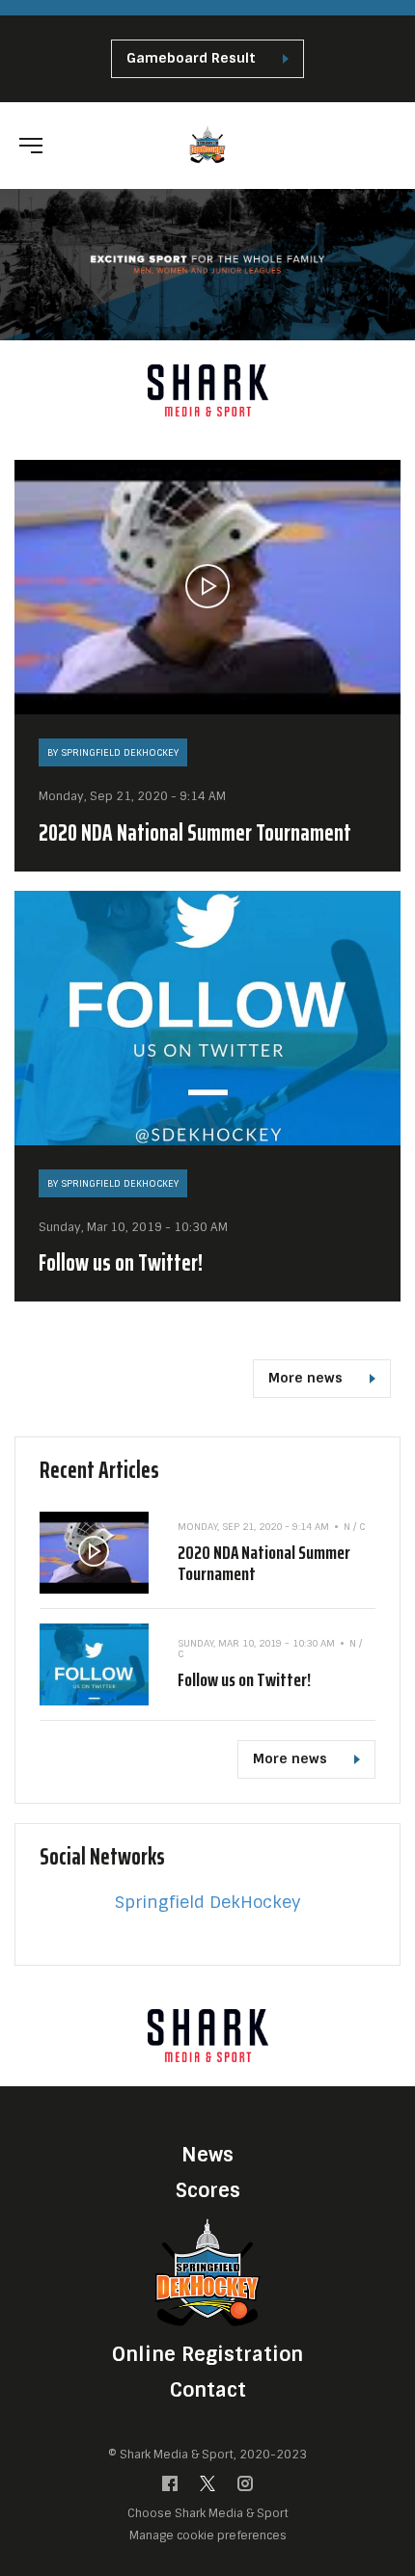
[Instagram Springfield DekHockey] (245, 2488)
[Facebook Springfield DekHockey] (170, 2488)
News (207, 2155)
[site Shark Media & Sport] (208, 390)
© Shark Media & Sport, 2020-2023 (207, 2455)
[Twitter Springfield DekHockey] (207, 2488)
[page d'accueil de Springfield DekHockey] (208, 144)
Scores (208, 2190)
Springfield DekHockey (208, 1902)
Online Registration (207, 2354)
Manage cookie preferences (208, 2535)
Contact (208, 2390)
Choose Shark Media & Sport (208, 2514)
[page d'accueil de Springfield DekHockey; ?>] (207, 2272)
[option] (208, 390)
